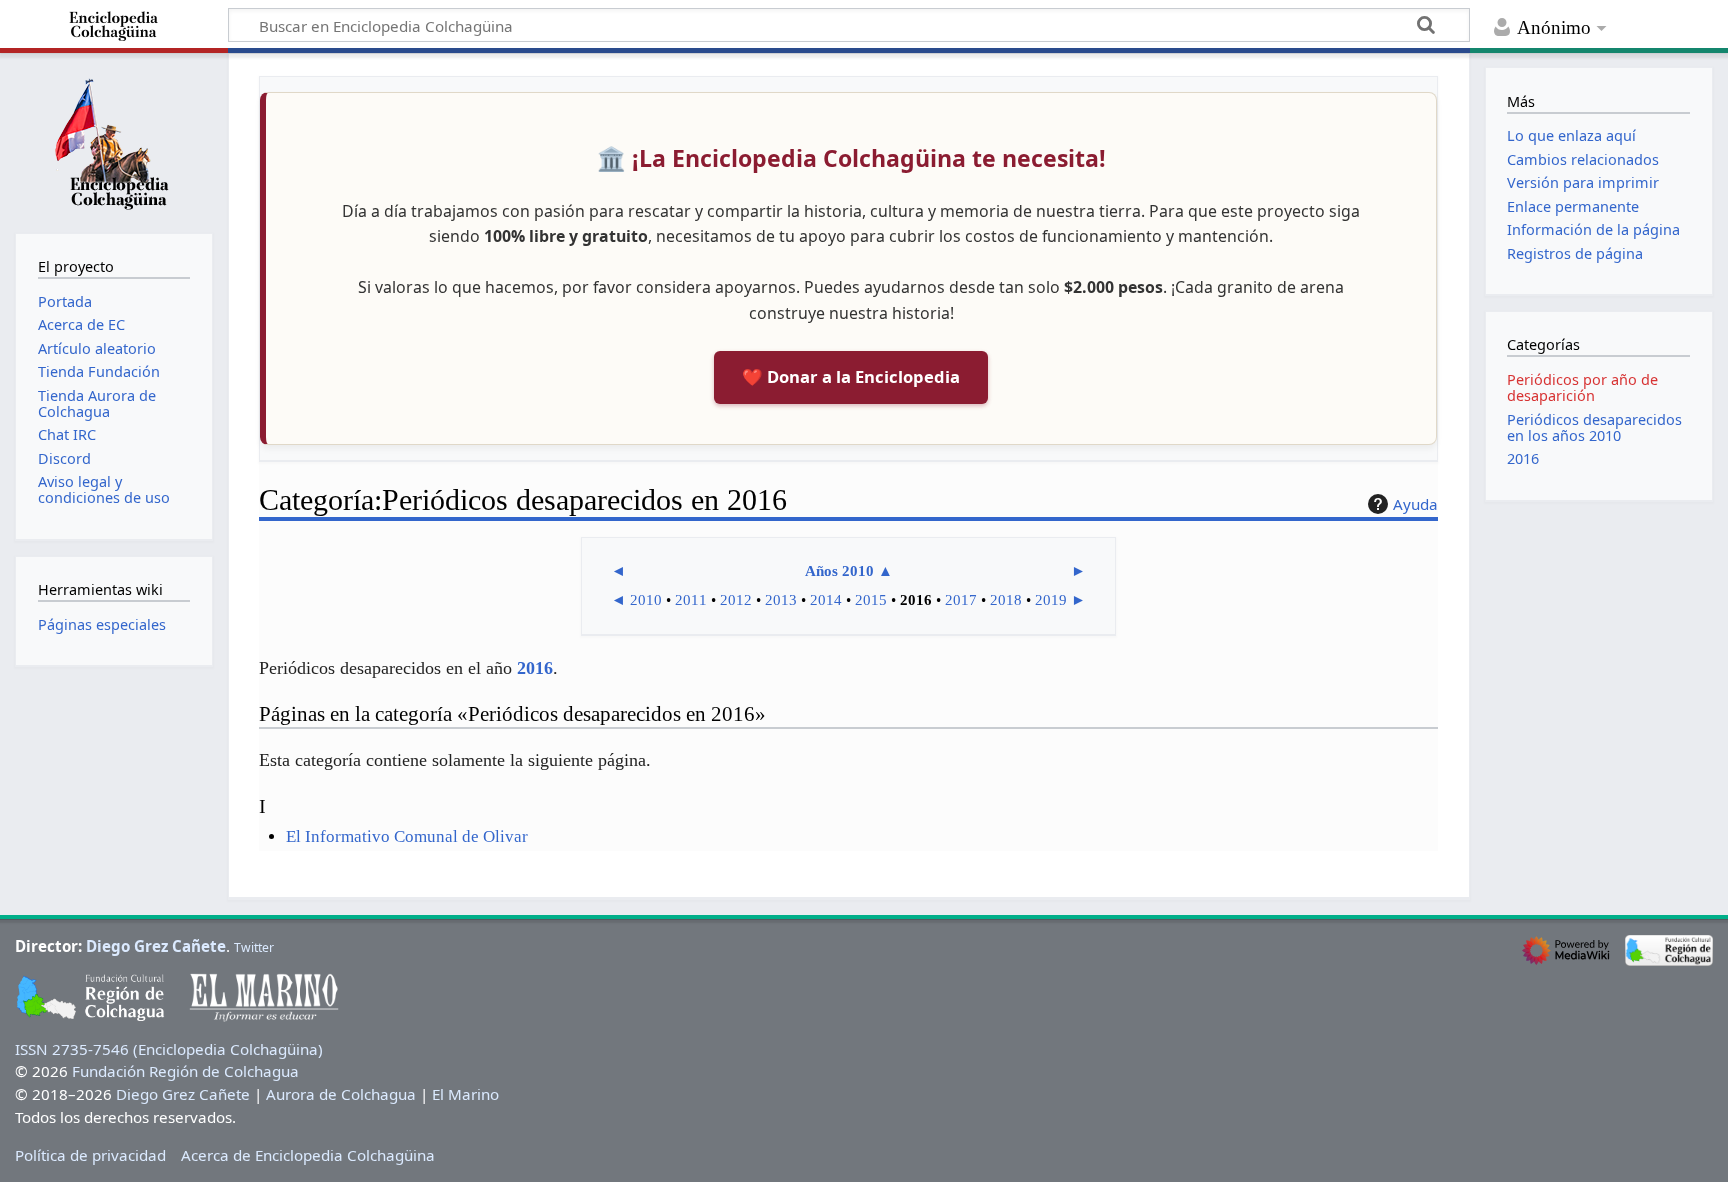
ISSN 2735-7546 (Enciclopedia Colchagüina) (169, 1049)
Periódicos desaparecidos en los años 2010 (1594, 427)
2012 (736, 600)
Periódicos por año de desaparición (1582, 387)
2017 (961, 600)
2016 (535, 668)
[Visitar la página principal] (114, 141)
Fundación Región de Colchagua (185, 1071)
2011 (691, 600)
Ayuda (1415, 504)
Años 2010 (839, 571)
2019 (1051, 600)
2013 (781, 600)
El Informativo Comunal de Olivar (407, 836)
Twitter (254, 947)
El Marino (465, 1094)
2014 (826, 600)
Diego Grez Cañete (156, 946)
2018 (1006, 600)
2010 (646, 600)
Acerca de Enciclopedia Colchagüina (308, 1155)
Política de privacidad (90, 1155)
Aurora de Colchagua (341, 1094)
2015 (871, 600)
